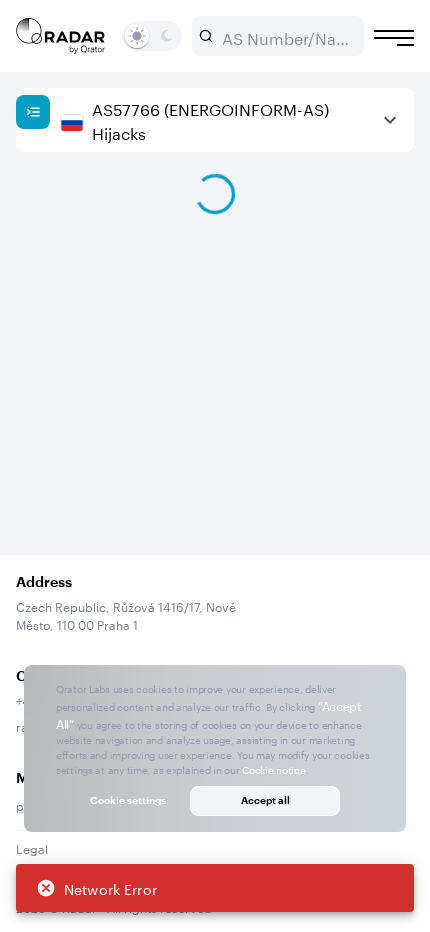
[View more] (390, 120)
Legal (32, 847)
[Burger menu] (394, 38)
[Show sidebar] (33, 112)
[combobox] (286, 36)
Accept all (265, 800)
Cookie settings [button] (128, 800)
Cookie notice (273, 769)
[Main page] (61, 36)
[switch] (137, 36)
